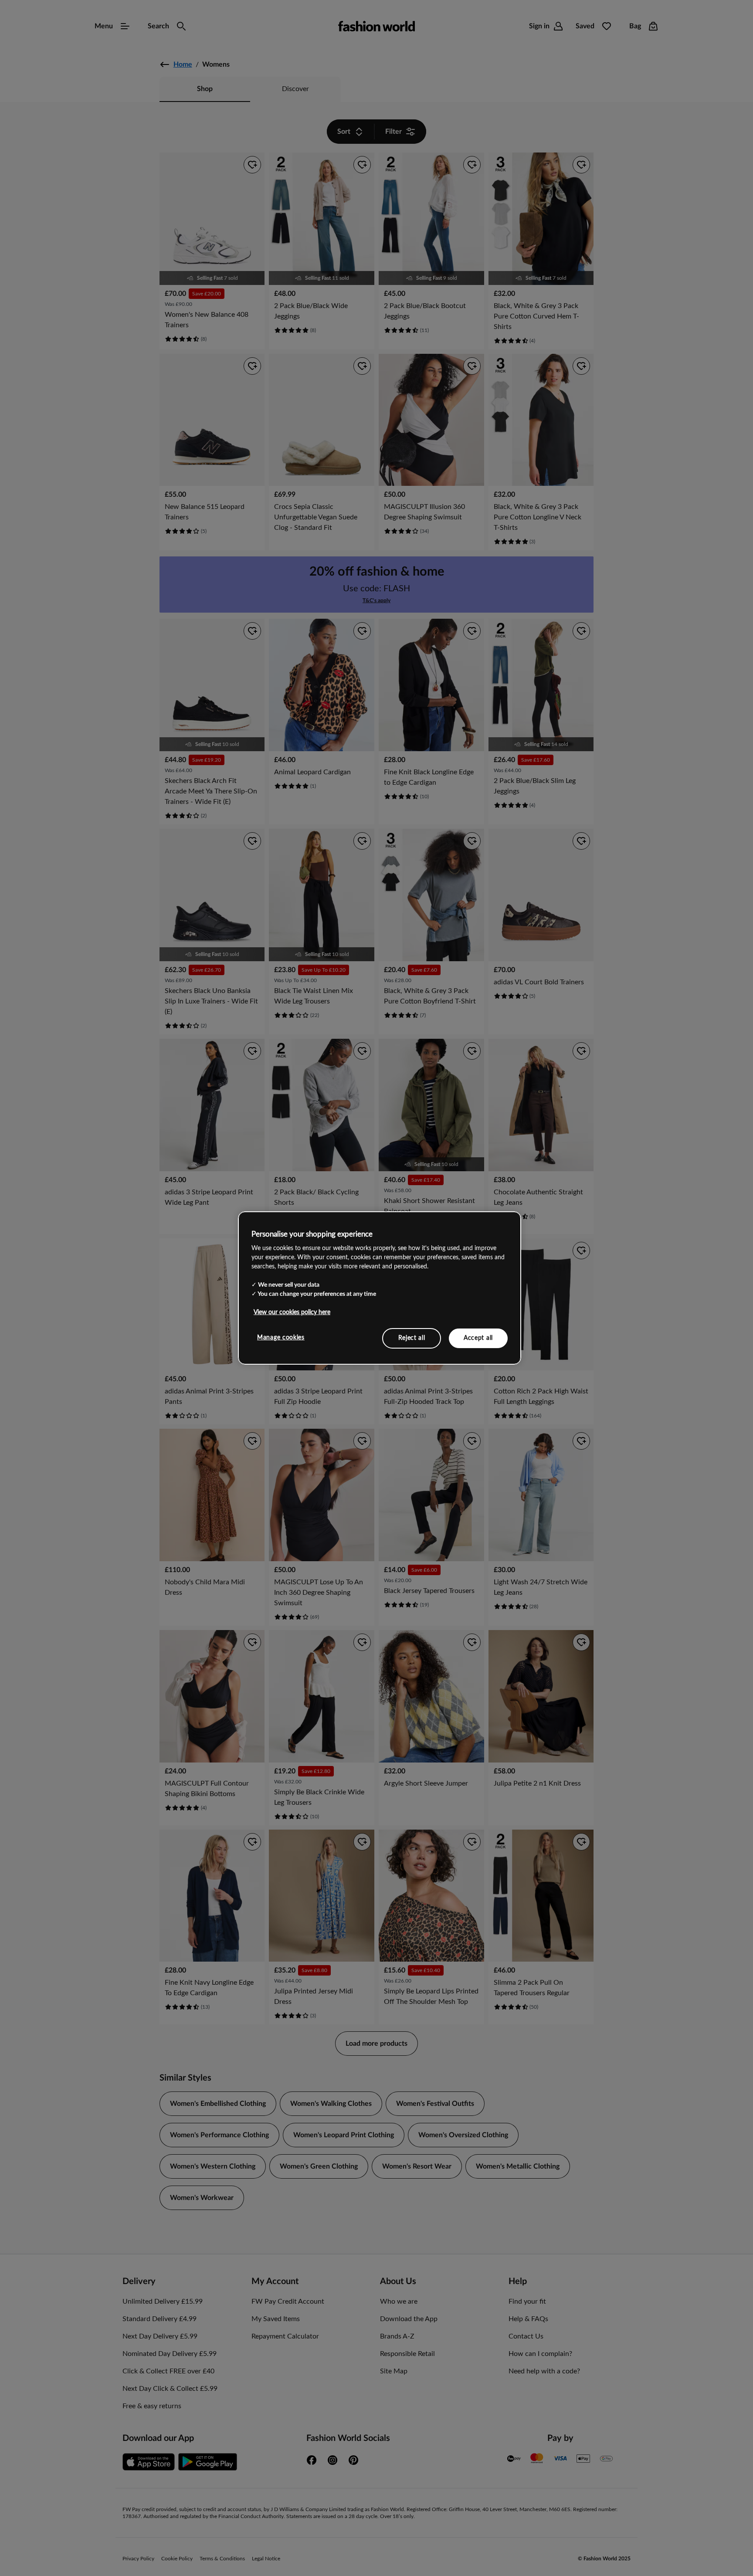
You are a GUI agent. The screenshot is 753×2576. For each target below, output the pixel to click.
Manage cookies (281, 1337)
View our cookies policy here (292, 1312)
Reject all (412, 1338)
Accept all (478, 1338)
